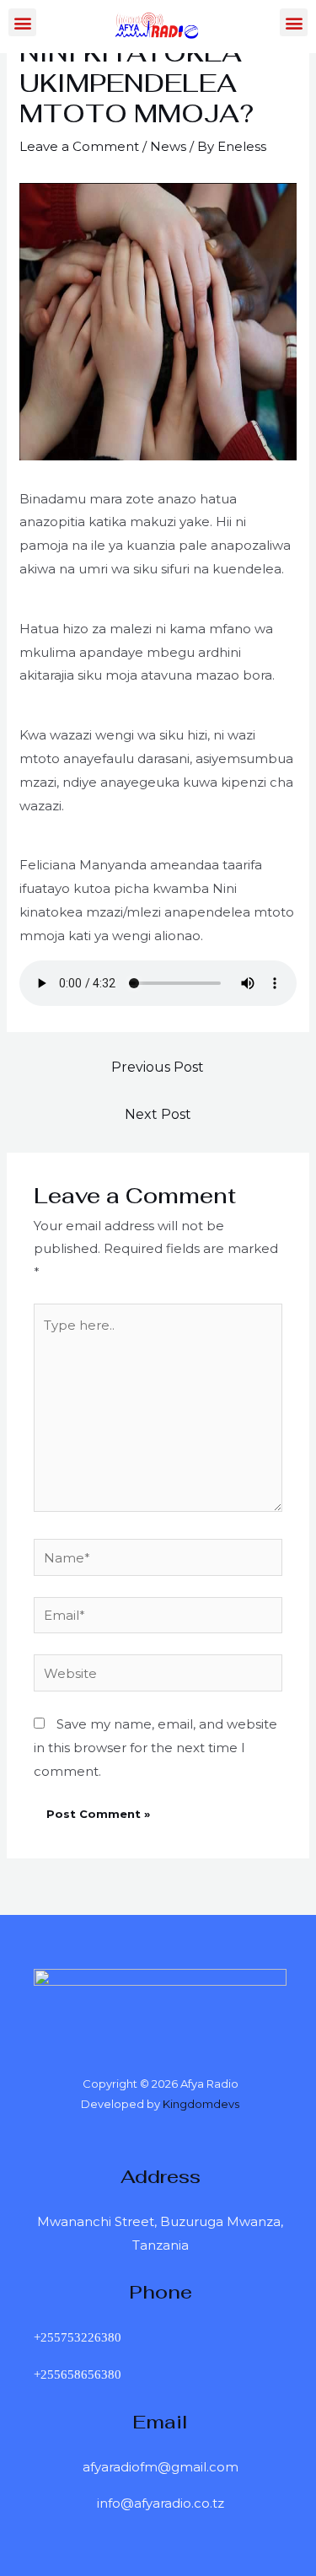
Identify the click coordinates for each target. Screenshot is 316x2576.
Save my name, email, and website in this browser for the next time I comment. (155, 1748)
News (168, 146)
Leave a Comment (79, 146)
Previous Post (158, 1067)
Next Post (158, 1114)
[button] (22, 22)
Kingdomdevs (201, 2104)
